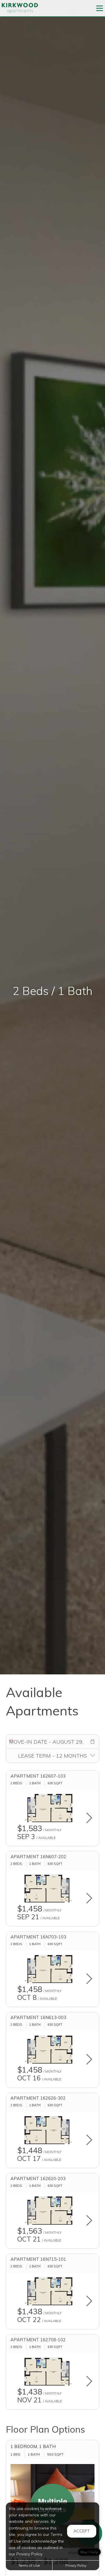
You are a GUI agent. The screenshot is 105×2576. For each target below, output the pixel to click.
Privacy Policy (76, 2565)
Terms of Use (29, 2565)
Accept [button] (82, 2531)
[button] (92, 1742)
